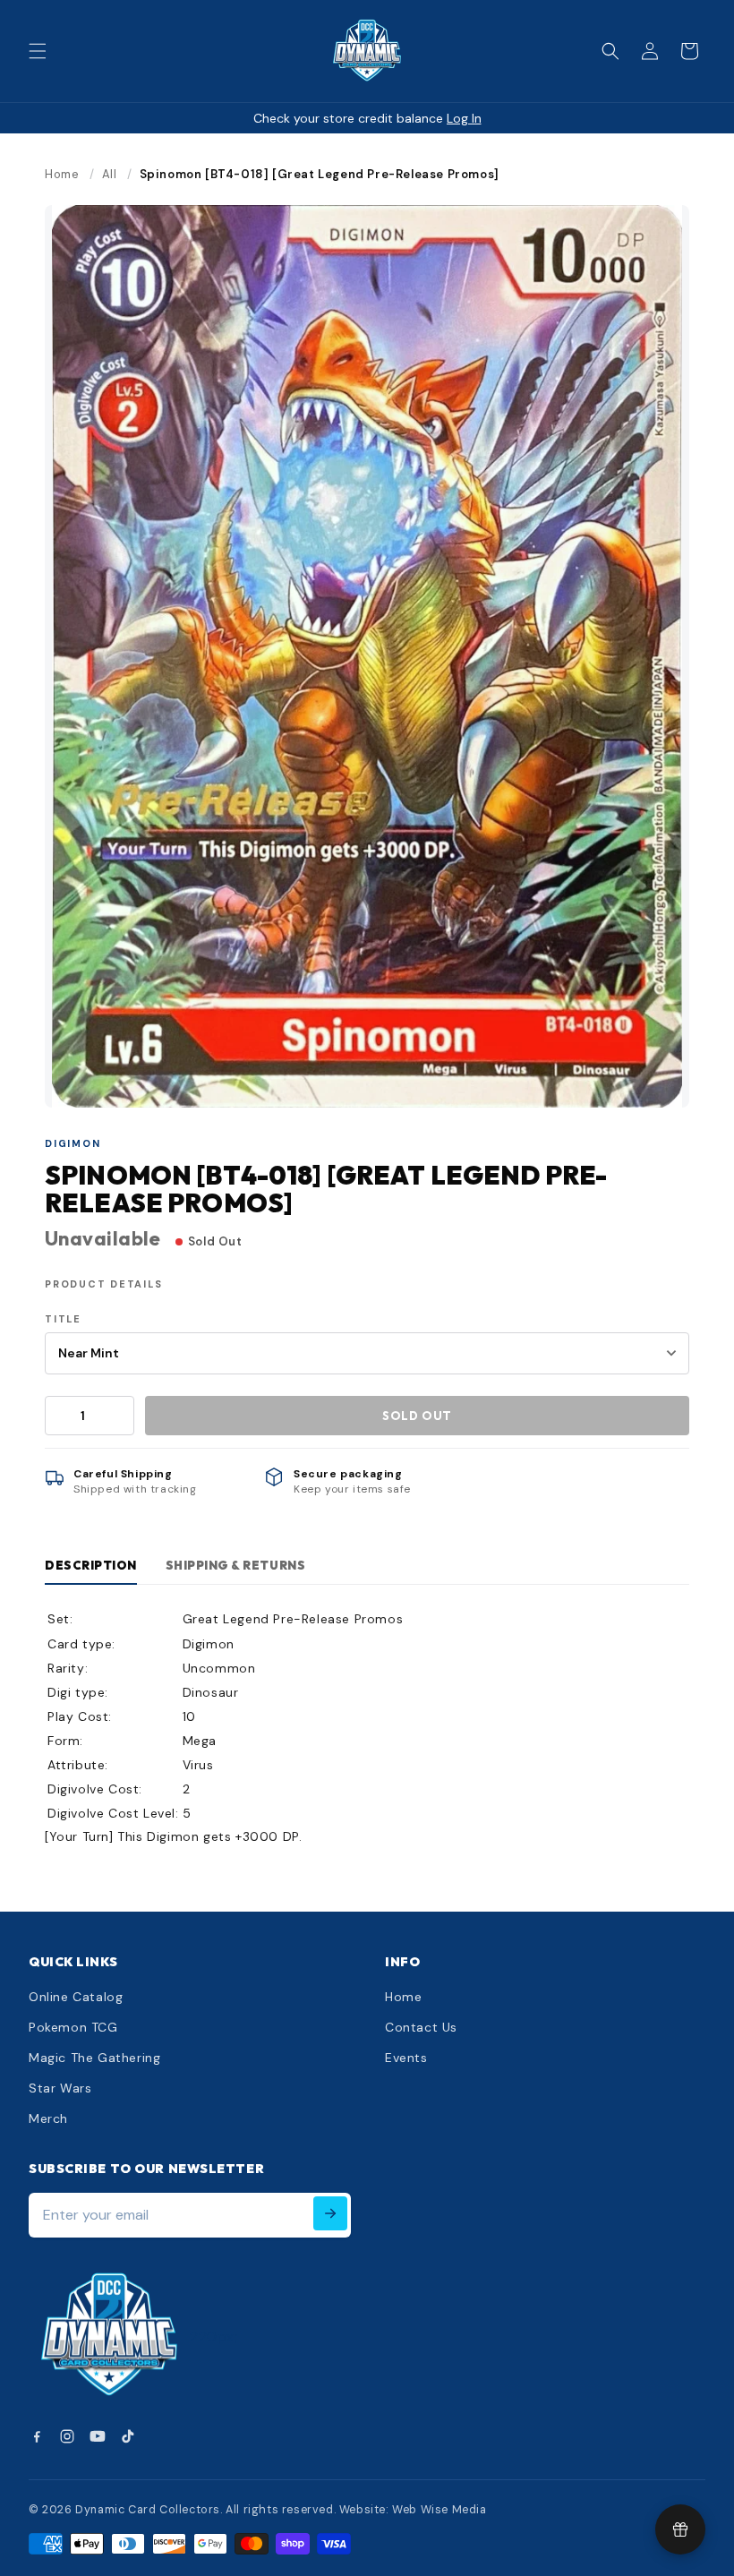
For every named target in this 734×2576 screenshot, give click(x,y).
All (110, 174)
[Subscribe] (330, 2213)
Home (62, 174)
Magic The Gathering (94, 2058)
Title (63, 1319)
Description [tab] (91, 1565)
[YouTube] (98, 2436)
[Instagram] (67, 2436)
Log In (464, 118)
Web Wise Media (439, 2510)
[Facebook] (37, 2436)
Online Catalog (76, 1997)
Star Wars (60, 2088)
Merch (48, 2118)
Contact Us (421, 2027)
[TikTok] (128, 2436)
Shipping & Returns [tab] (235, 1565)
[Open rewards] (680, 2529)
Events (406, 2058)
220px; (214, 2336)
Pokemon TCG (73, 2027)
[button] (38, 51)
